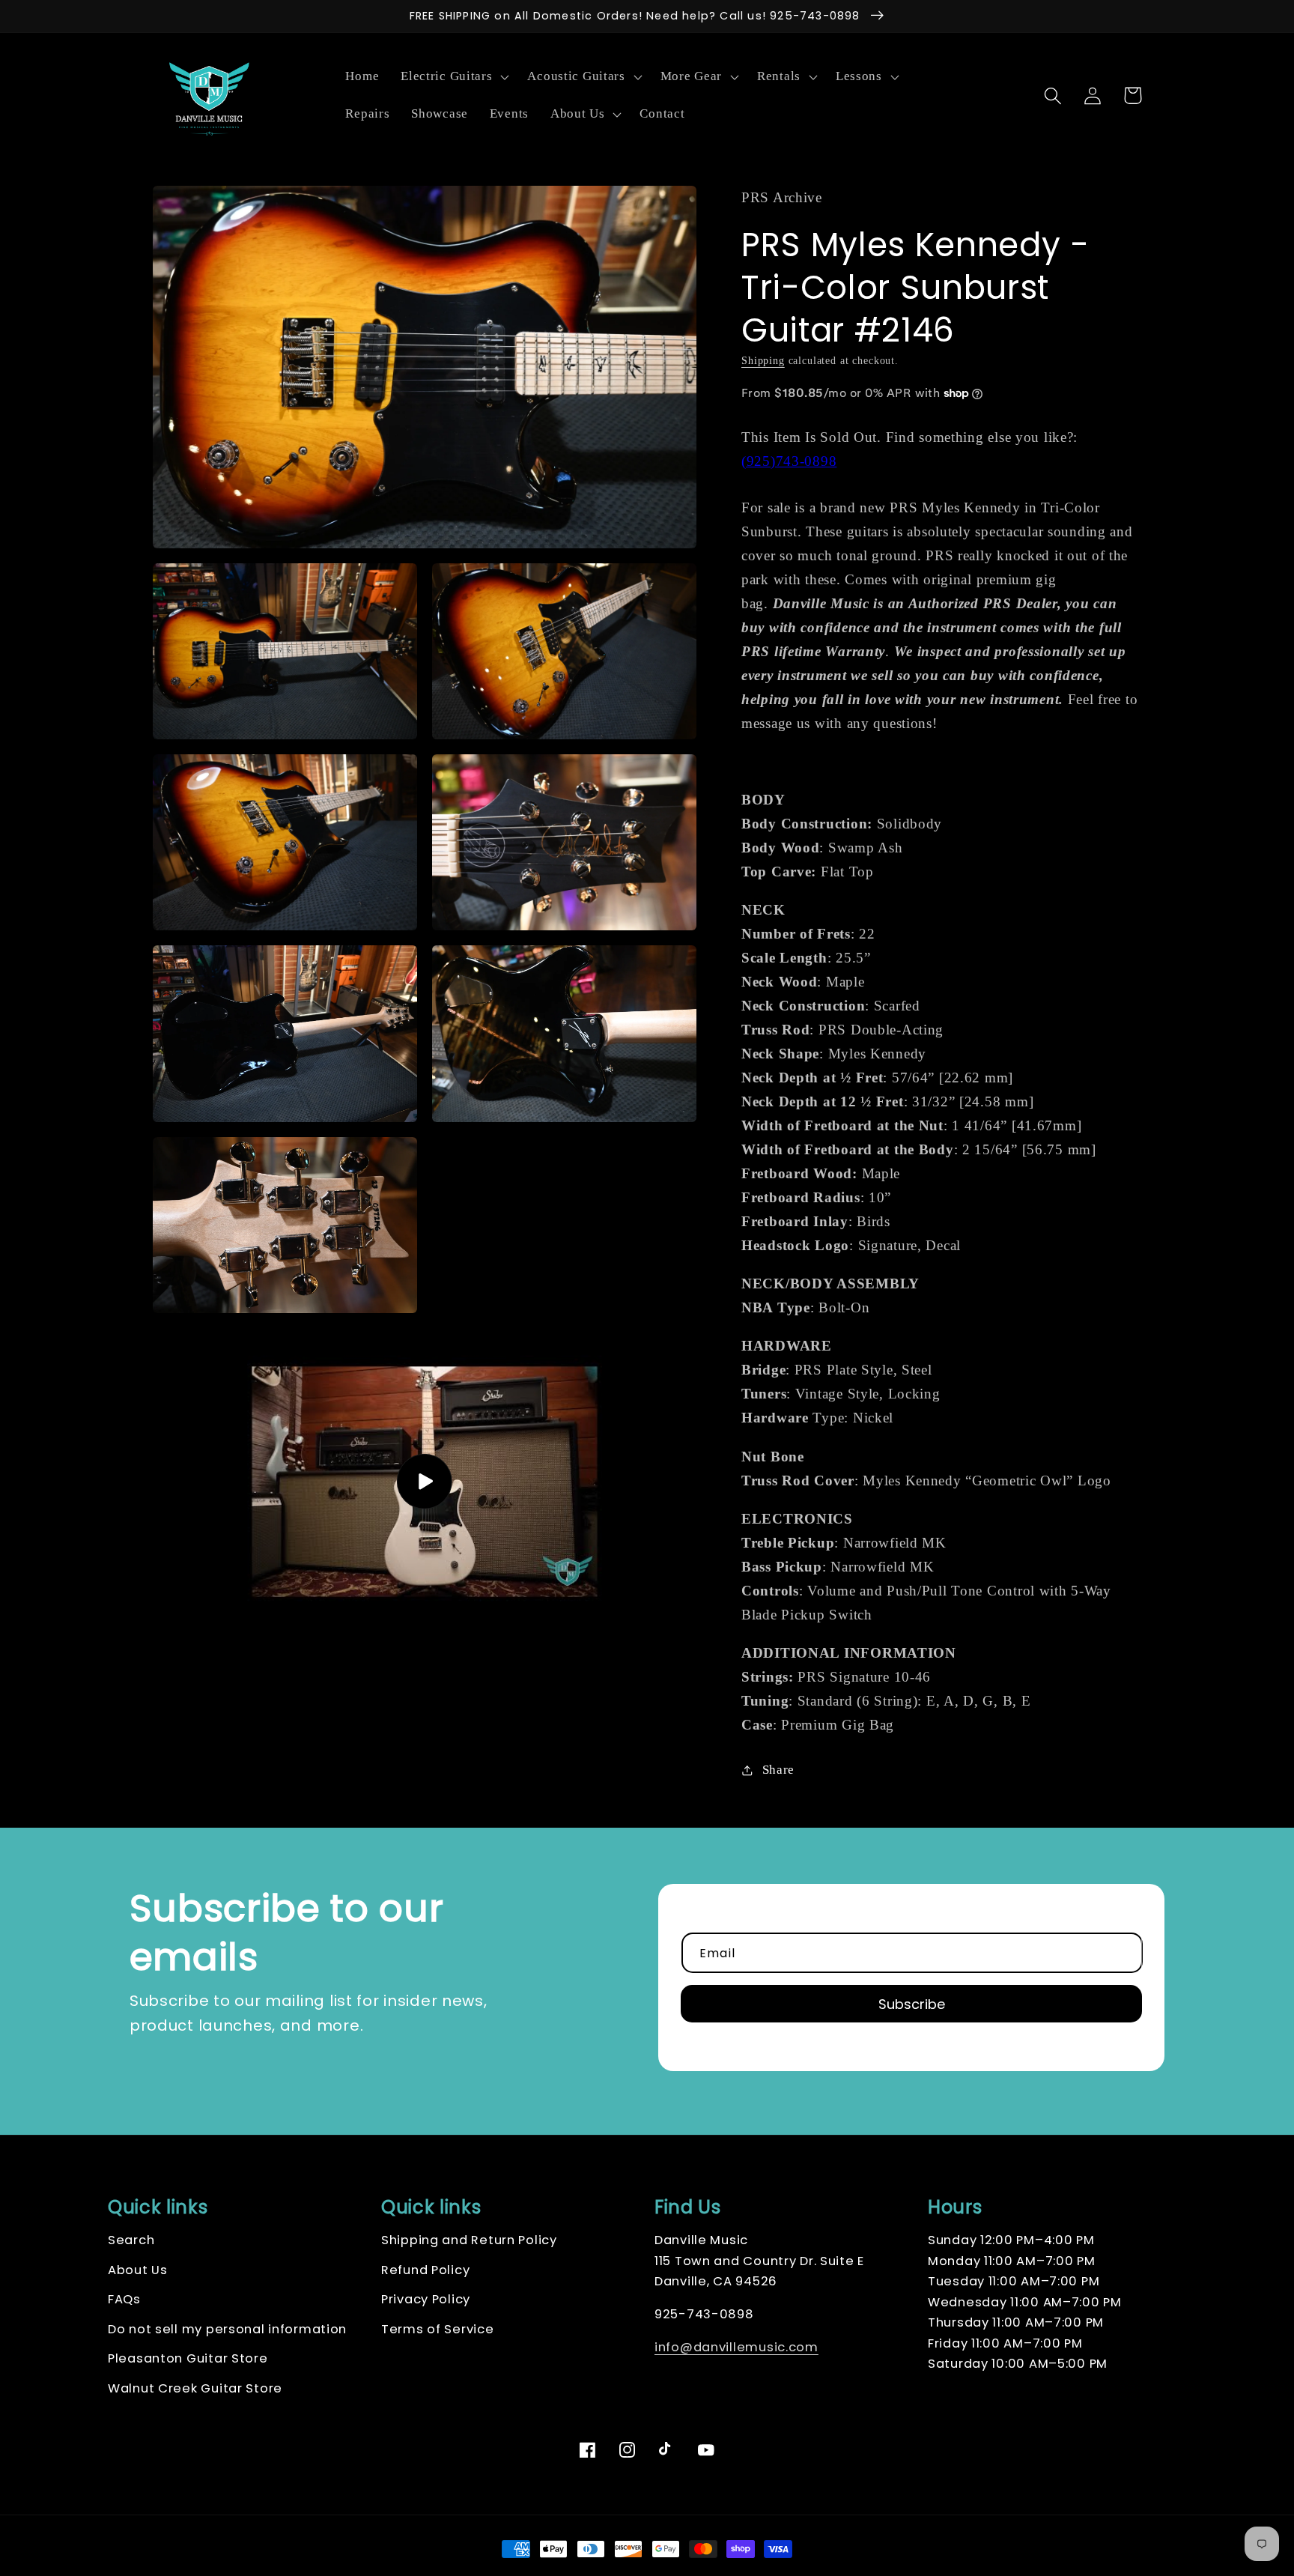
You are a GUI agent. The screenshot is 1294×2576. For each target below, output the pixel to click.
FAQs (124, 2299)
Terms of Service (438, 2329)
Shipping (763, 360)
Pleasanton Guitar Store (188, 2358)
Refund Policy (425, 2270)
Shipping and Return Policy (469, 2240)
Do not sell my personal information (227, 2329)
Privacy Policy (426, 2299)
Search (131, 2240)
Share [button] (778, 1770)
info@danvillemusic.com (736, 2347)
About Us (138, 2270)
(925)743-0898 (789, 461)
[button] (453, 77)
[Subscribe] (911, 2004)
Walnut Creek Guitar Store (195, 2388)
